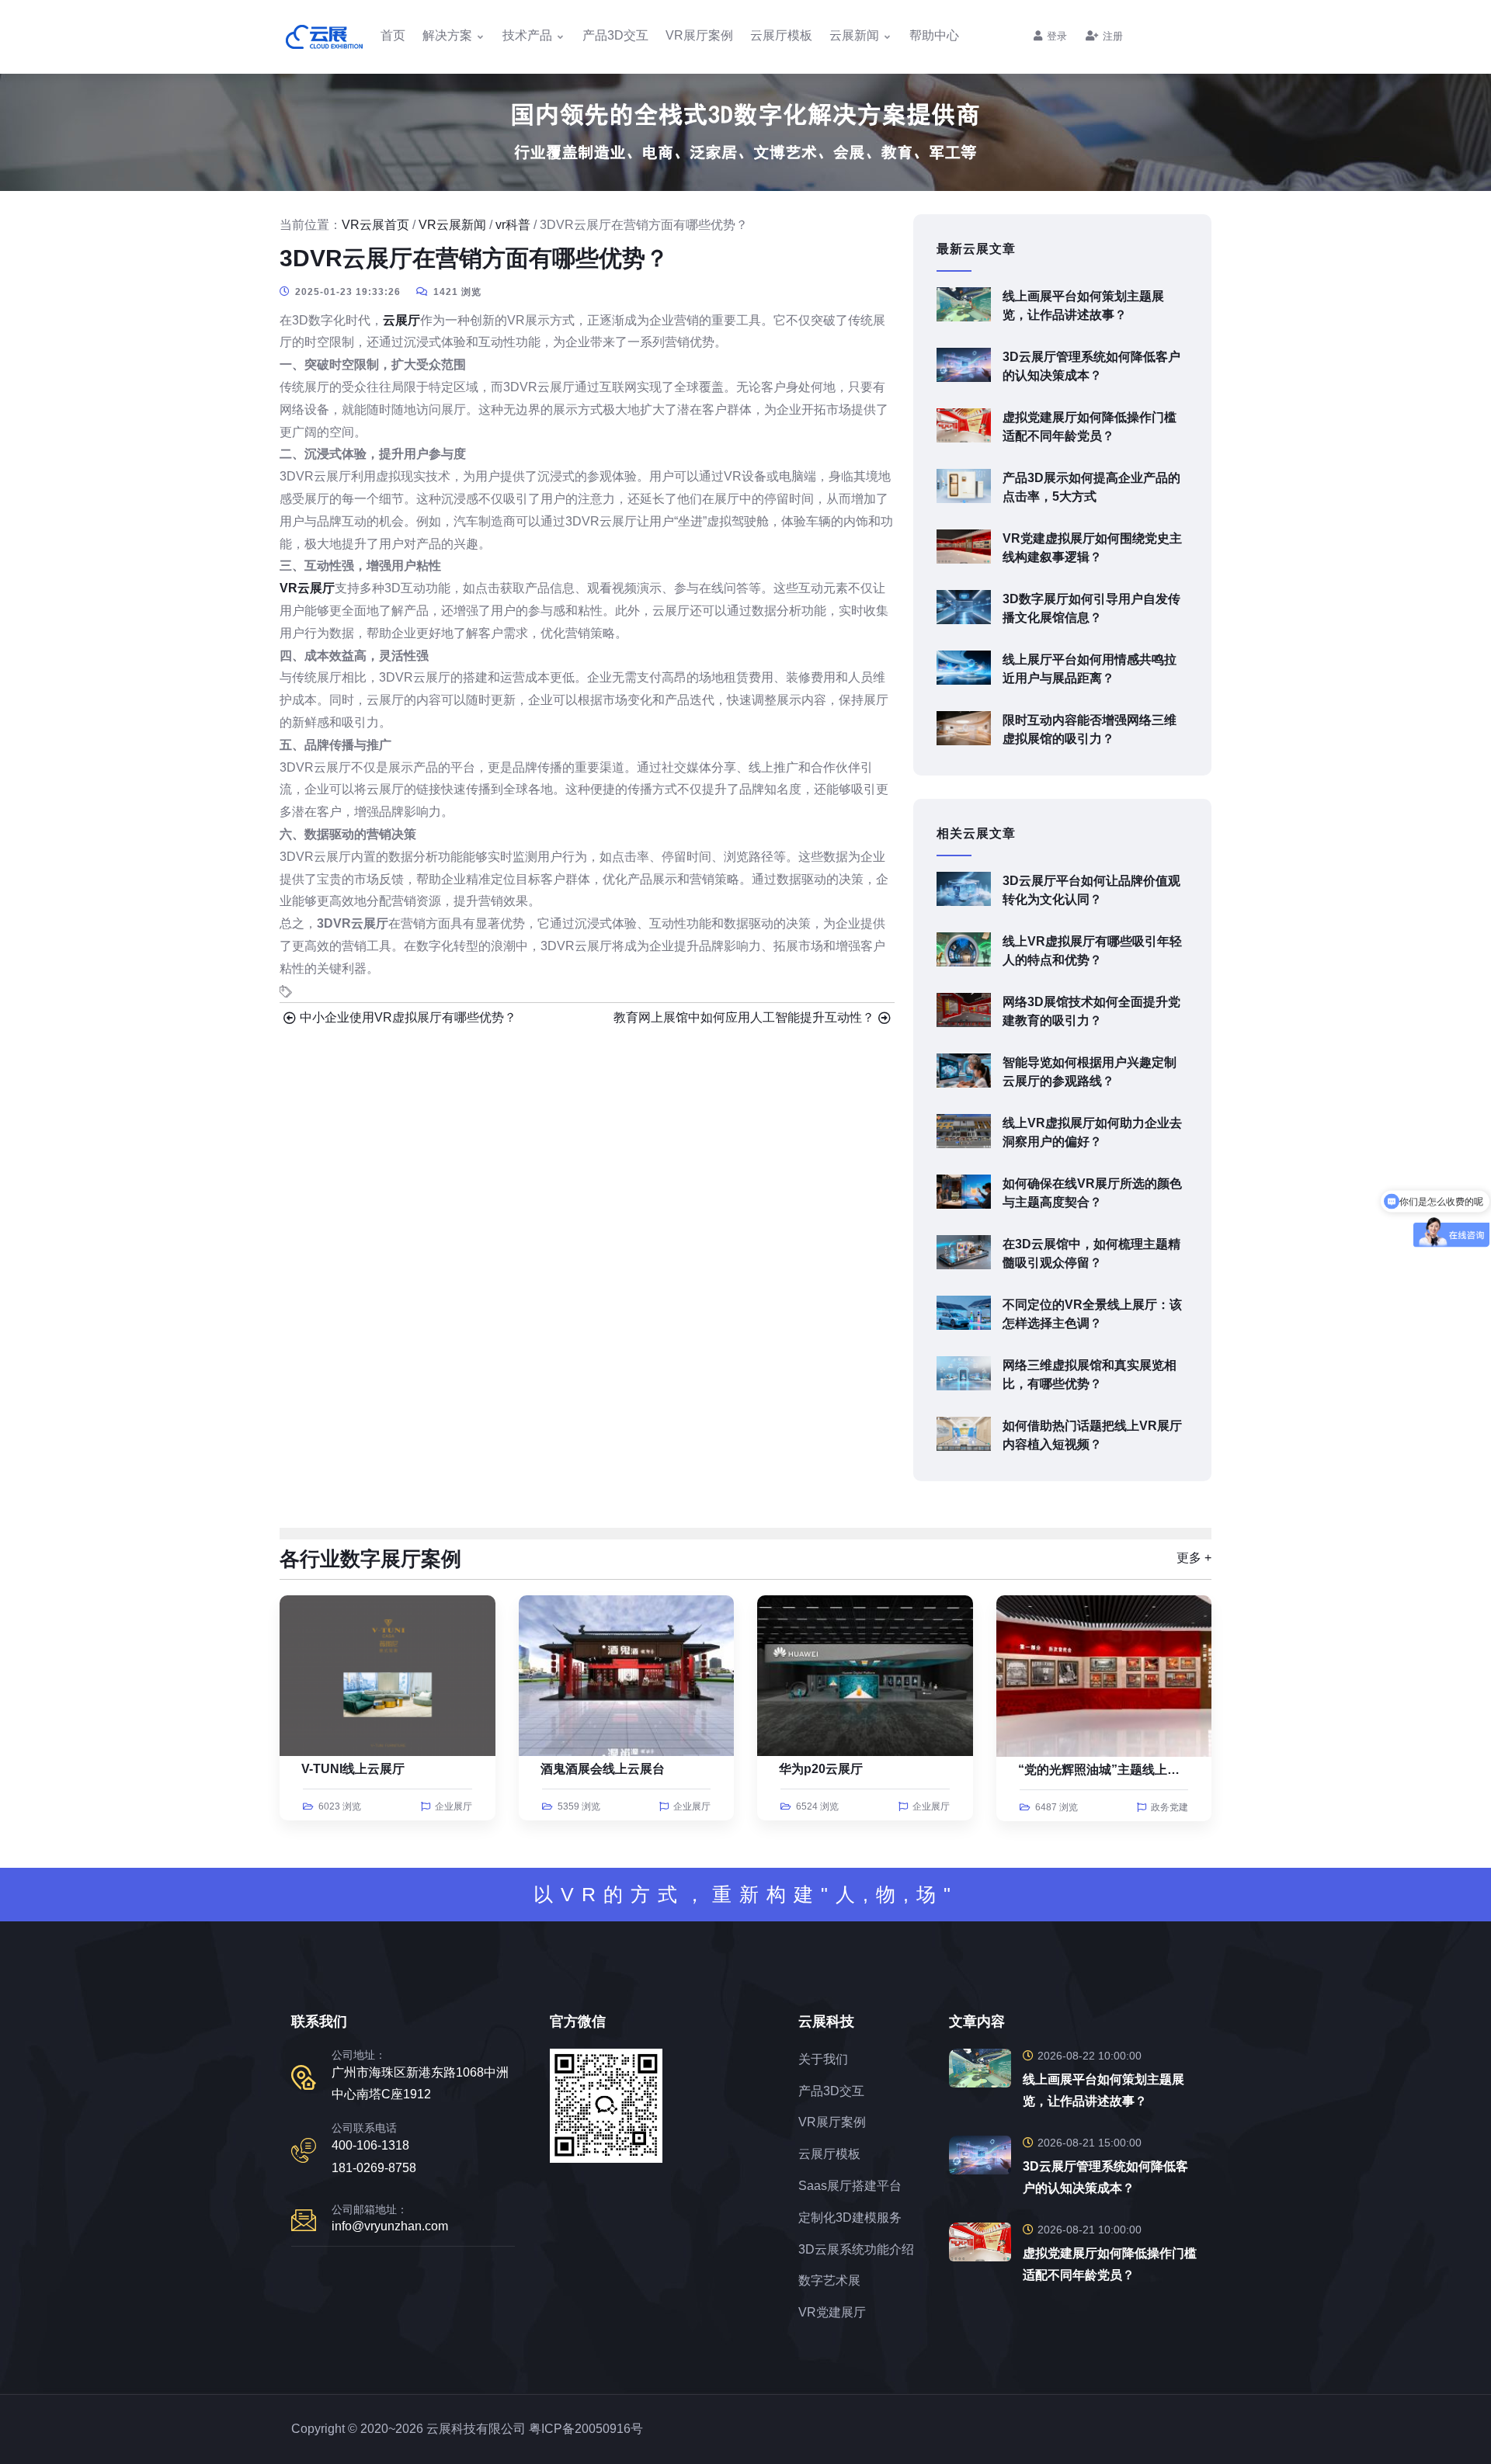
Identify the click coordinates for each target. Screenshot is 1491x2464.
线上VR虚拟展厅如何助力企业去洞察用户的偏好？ (1092, 1132)
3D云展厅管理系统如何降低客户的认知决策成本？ (1091, 366)
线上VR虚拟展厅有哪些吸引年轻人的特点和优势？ (1092, 951)
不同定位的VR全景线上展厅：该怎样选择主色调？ (1092, 1314)
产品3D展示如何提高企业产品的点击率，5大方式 (1091, 487)
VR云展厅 (307, 588)
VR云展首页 (375, 225)
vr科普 (513, 225)
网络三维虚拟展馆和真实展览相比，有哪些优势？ (1090, 1374)
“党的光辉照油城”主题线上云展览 (1111, 1770)
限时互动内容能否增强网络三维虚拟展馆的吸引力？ (1090, 729)
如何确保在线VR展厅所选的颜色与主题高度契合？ (1092, 1193)
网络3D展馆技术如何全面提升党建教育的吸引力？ (1091, 1011)
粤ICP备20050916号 (586, 2429)
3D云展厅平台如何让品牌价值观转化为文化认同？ (1091, 890)
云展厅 (401, 320)
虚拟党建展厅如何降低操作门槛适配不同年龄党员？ (1090, 427)
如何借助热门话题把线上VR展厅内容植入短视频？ (1092, 1435)
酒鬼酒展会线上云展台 (603, 1769)
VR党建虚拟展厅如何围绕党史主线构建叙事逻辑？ (1092, 548)
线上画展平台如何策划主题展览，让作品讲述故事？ (1083, 305)
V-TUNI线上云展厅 (353, 1769)
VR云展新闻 (452, 225)
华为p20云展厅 (821, 1769)
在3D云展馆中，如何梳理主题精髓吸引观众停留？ (1091, 1253)
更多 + (1194, 1558)
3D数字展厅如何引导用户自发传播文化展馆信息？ (1091, 608)
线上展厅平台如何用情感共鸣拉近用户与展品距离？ (1090, 669)
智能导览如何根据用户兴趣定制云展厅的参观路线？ (1090, 1072)
